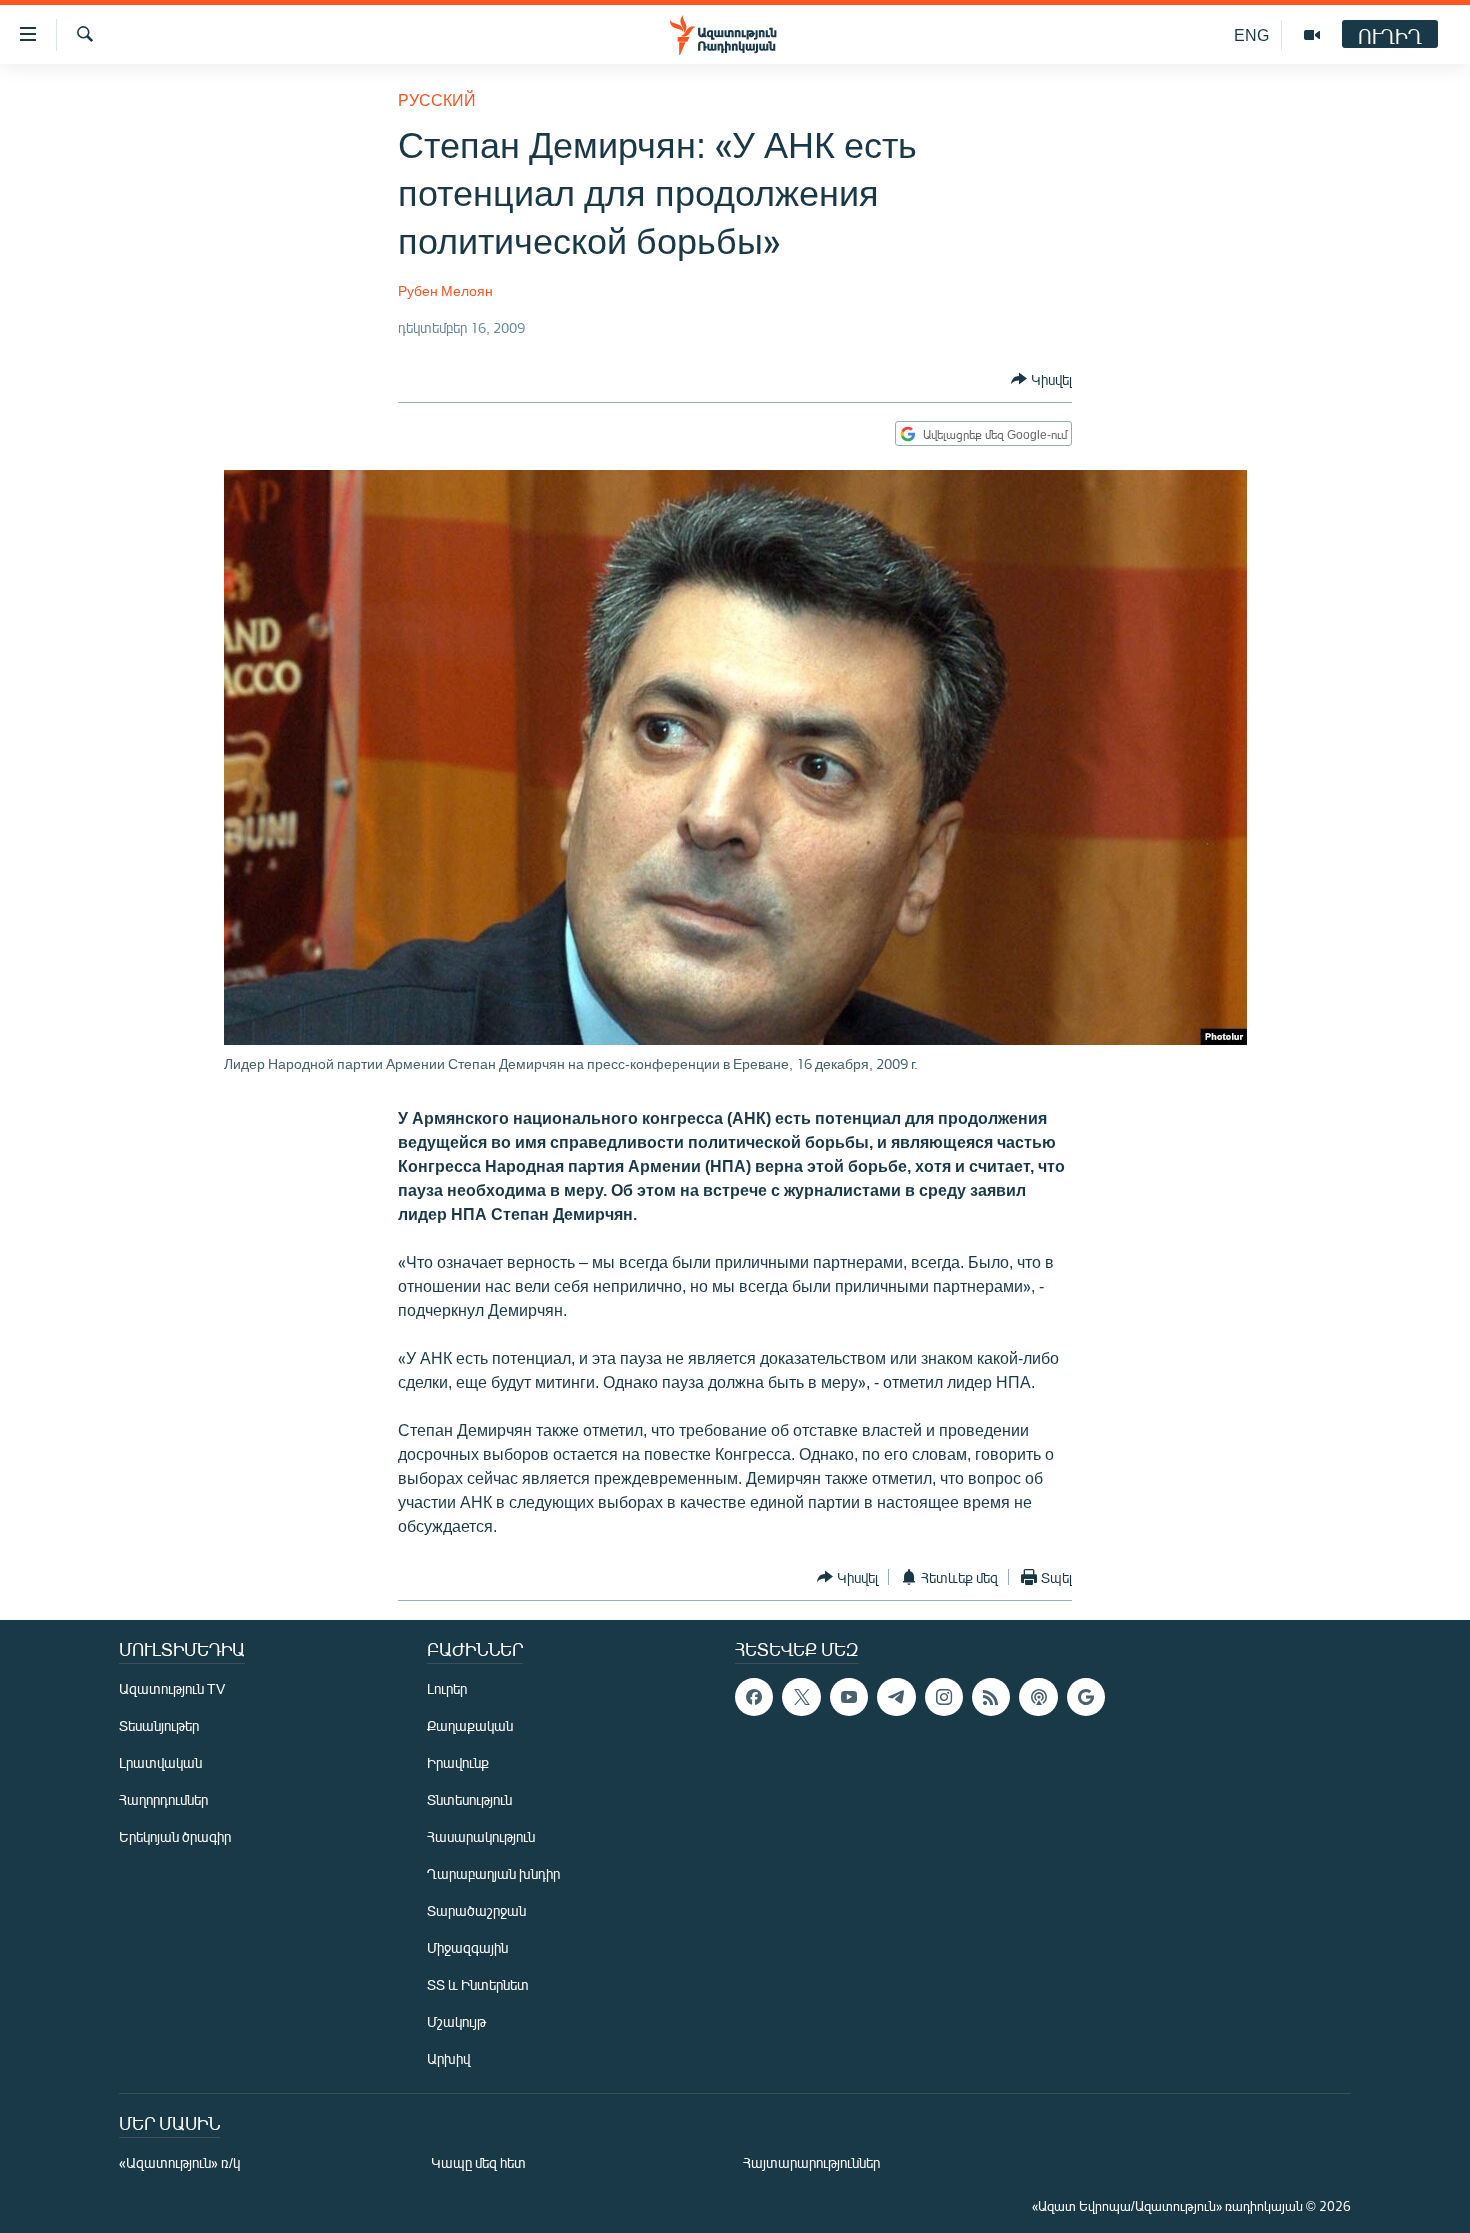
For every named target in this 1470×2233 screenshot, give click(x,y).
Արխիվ (448, 2058)
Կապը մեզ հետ (478, 2162)
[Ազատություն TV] (1312, 35)
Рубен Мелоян (445, 290)
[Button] (1041, 379)
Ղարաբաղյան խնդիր (493, 1873)
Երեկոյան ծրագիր (175, 1836)
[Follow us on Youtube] (849, 1697)
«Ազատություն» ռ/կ (179, 2162)
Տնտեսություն (469, 1799)
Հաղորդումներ (163, 1799)
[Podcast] (1038, 1697)
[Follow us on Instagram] (944, 1697)
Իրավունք (458, 1762)
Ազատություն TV (172, 1688)
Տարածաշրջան (476, 1910)
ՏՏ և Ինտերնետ (478, 1984)
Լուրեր (447, 1688)
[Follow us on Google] (1086, 1697)
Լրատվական (160, 1762)
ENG (1251, 34)
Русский (437, 99)
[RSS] (991, 1697)
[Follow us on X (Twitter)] (801, 1697)
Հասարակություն (481, 1836)
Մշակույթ (456, 2021)
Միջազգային (467, 1947)
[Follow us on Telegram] (896, 1697)
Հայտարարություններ (811, 2162)
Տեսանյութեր (159, 1725)
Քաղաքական (470, 1725)
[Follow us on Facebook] (754, 1697)
